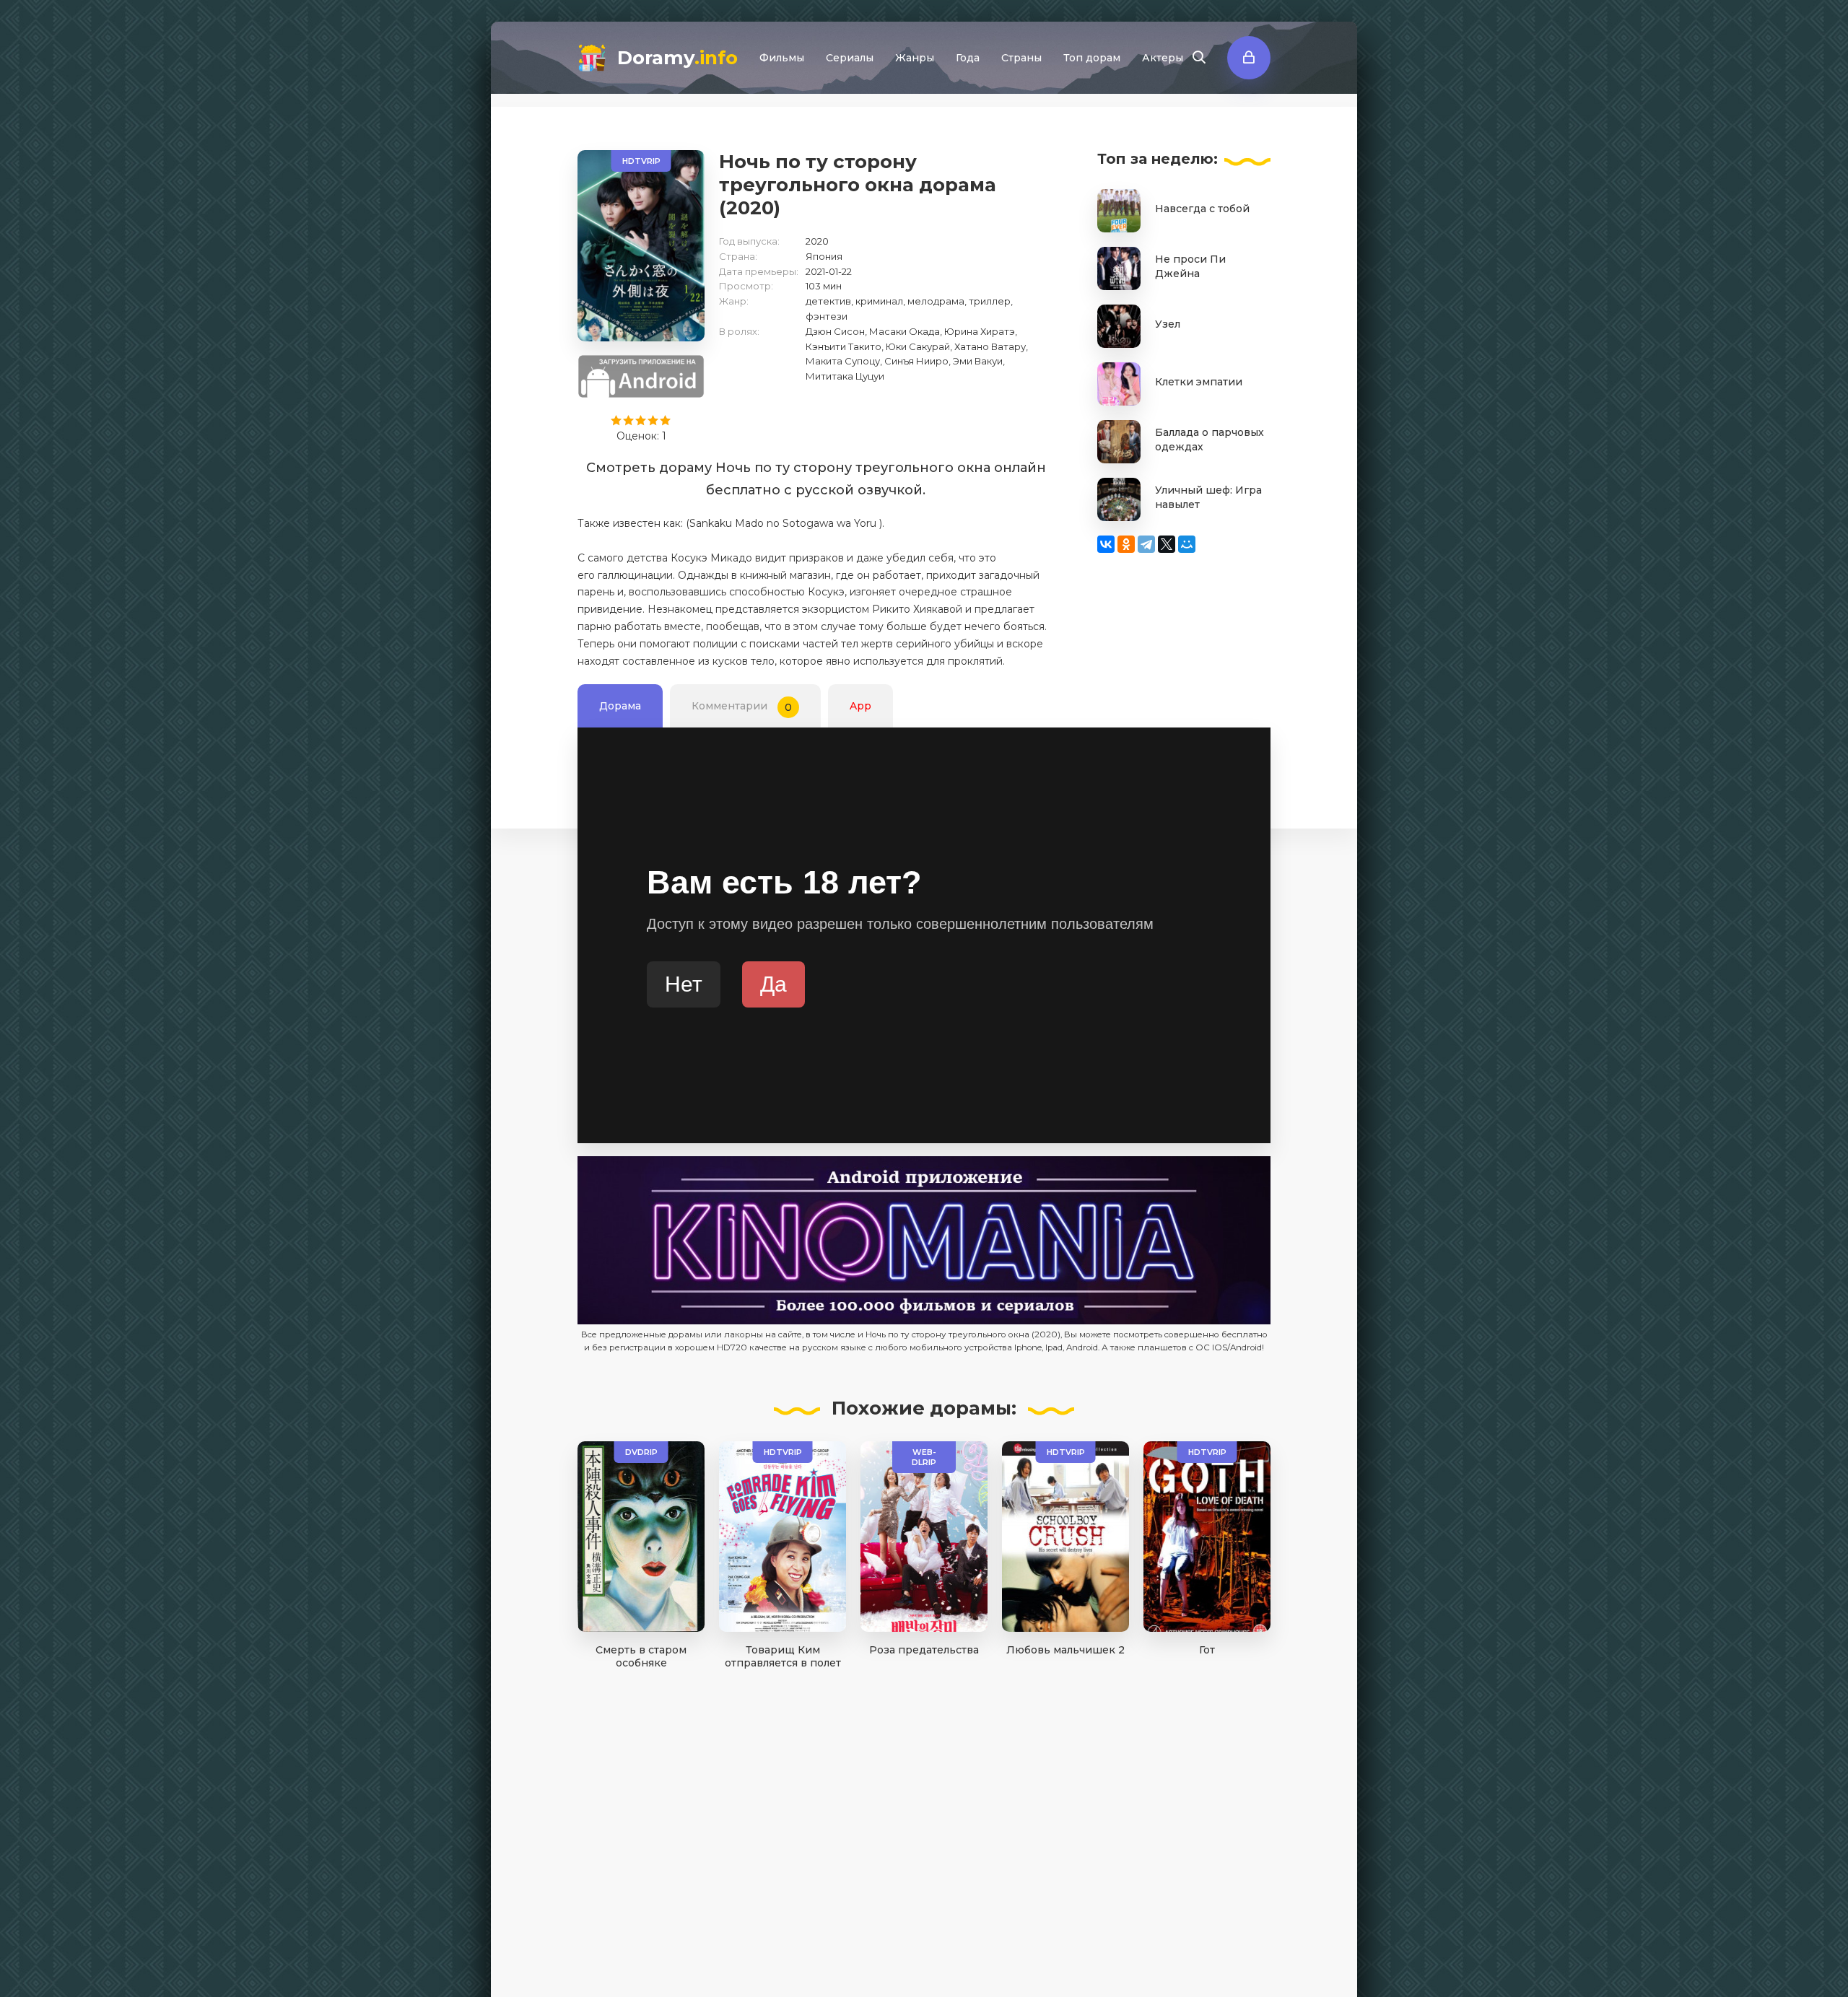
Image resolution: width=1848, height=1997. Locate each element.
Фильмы (782, 58)
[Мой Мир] (1187, 544)
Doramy (677, 58)
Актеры (1163, 58)
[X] (1167, 544)
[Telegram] (1146, 544)
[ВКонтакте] (1106, 544)
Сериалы (850, 58)
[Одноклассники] (1126, 544)
